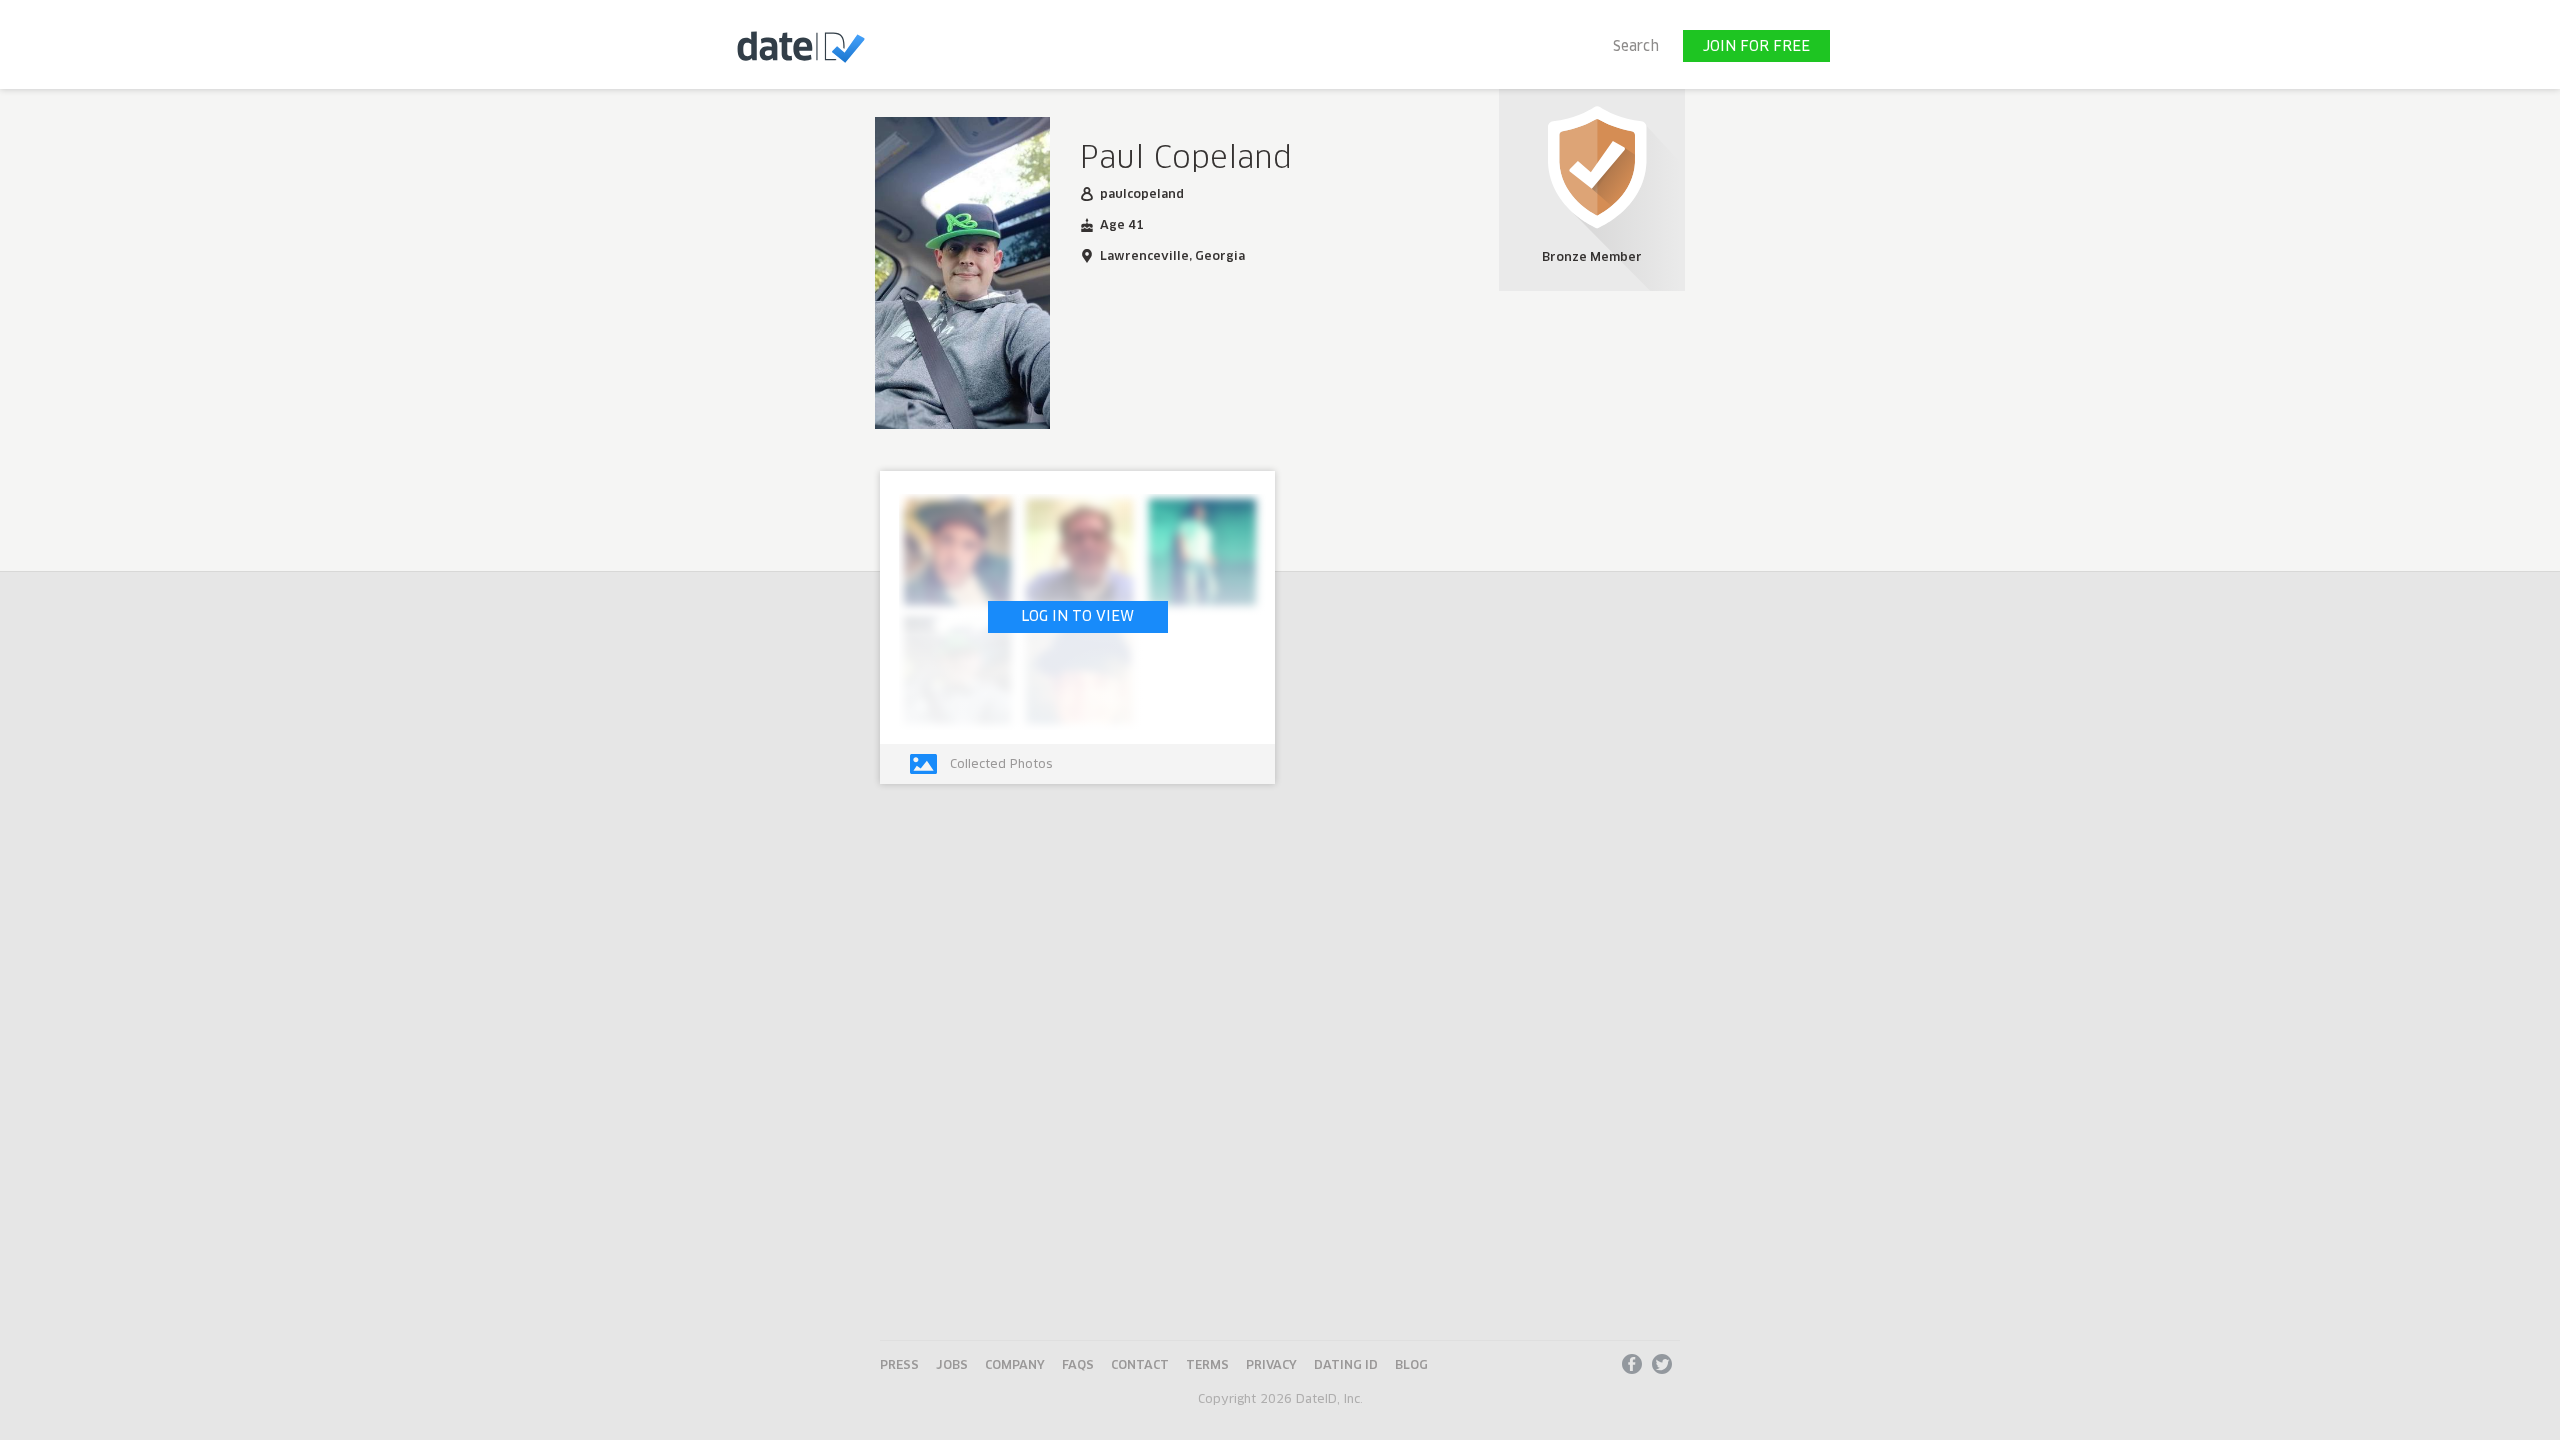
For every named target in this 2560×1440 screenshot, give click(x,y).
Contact (1140, 1366)
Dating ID (1346, 1366)
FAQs (1078, 1366)
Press (899, 1366)
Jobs (952, 1366)
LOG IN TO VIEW (1077, 617)
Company (1015, 1366)
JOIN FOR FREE (1756, 47)
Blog (1411, 1366)
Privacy (1271, 1366)
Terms (1207, 1366)
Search (1636, 47)
